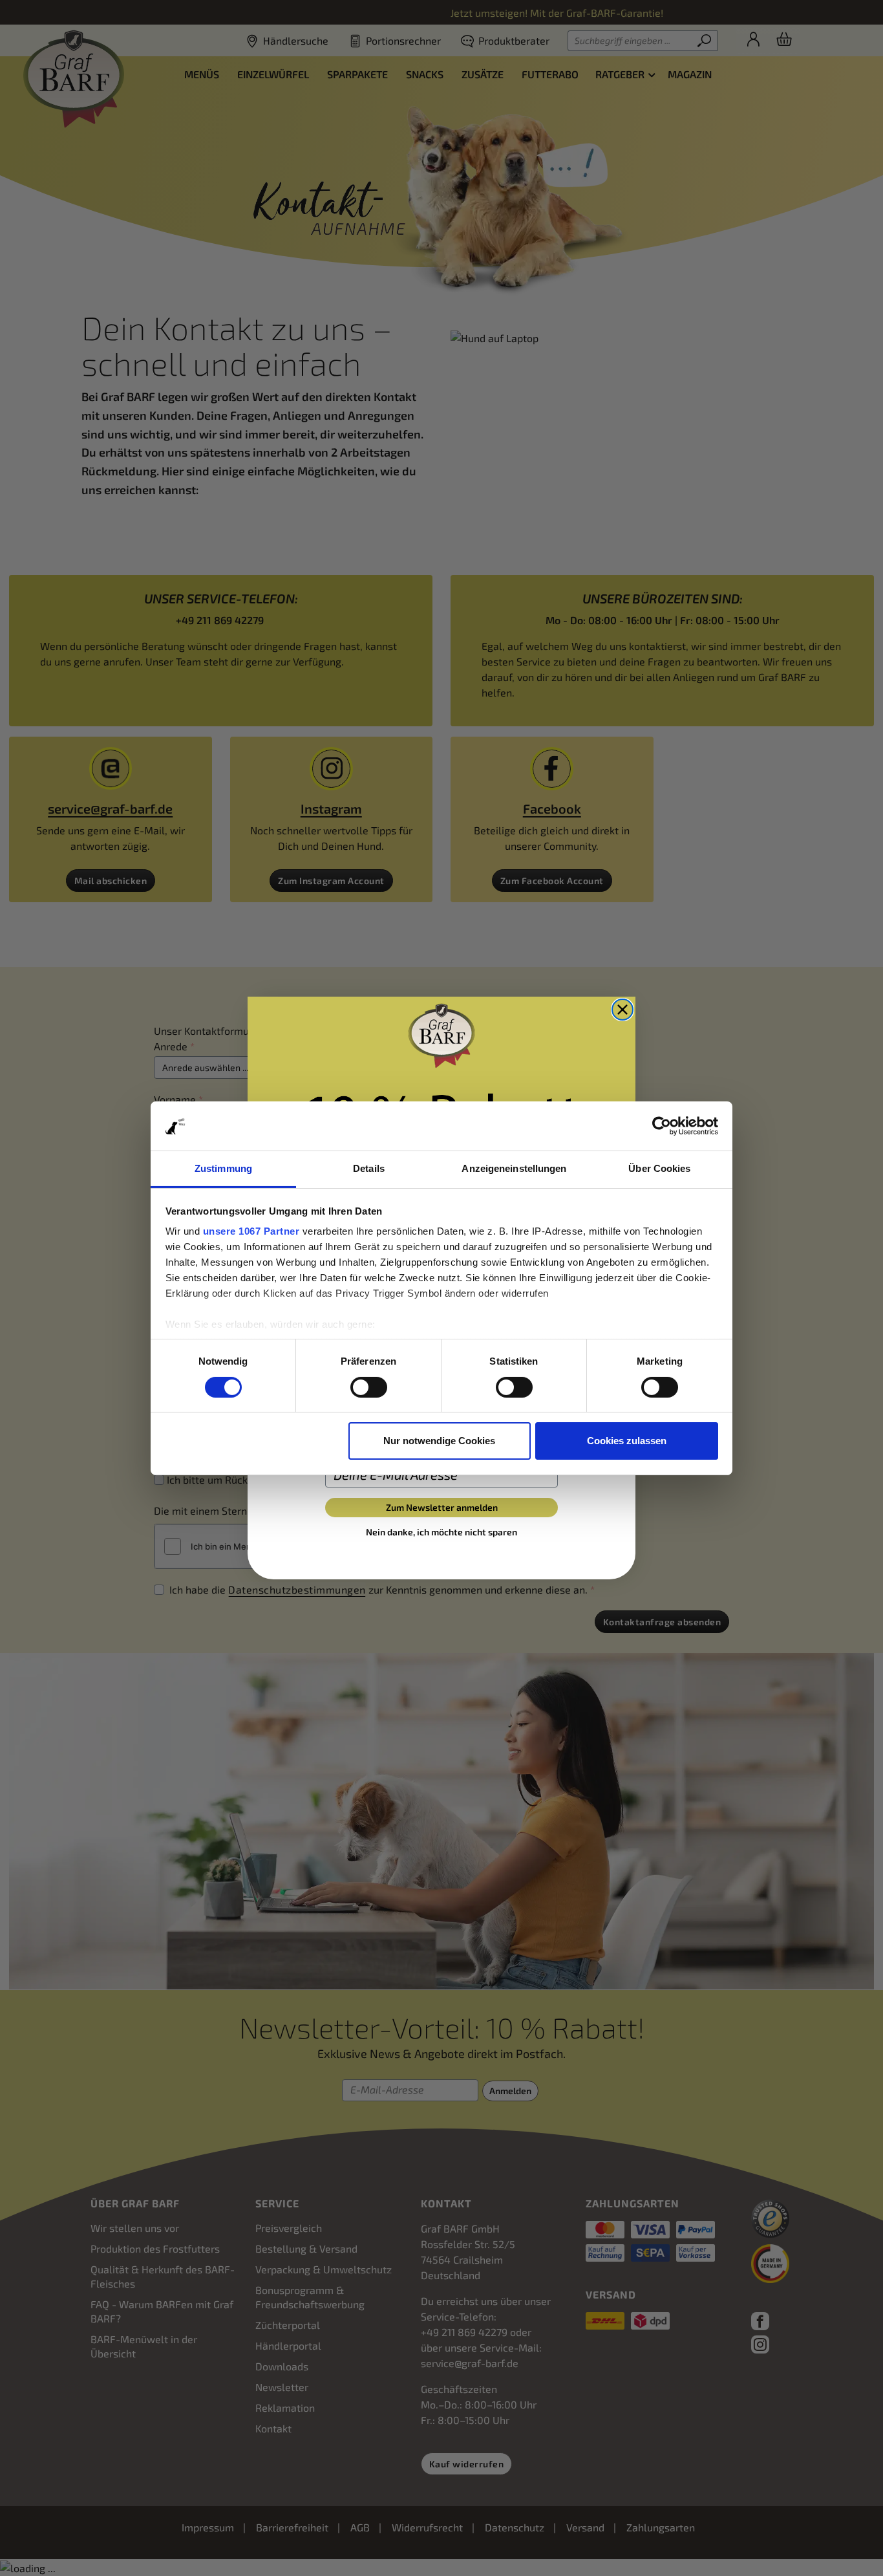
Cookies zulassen (627, 1441)
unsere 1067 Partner (251, 1231)
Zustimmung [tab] (223, 1168)
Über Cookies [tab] (659, 1168)
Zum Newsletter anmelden (442, 1507)
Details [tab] (369, 1168)
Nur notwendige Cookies (439, 1441)
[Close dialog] (622, 1010)
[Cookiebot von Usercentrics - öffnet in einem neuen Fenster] (662, 1126)
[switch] (369, 1387)
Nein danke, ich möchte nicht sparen (441, 1532)
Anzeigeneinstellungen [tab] (514, 1168)
